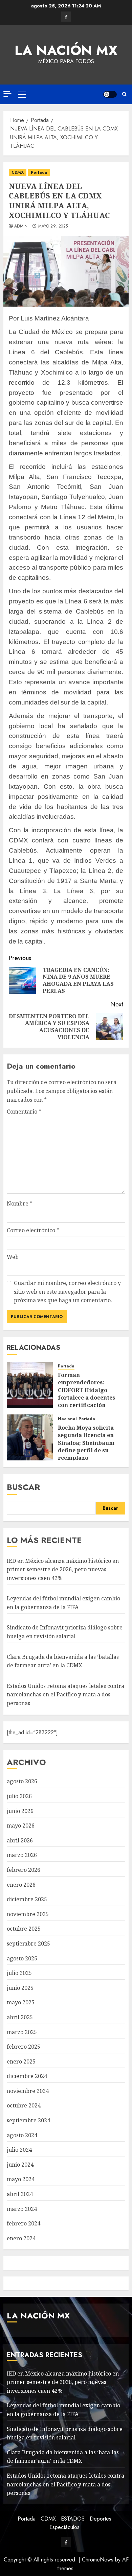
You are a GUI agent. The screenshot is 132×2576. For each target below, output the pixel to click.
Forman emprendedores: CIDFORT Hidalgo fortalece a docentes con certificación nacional (86, 1394)
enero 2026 (21, 1885)
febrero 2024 (24, 2223)
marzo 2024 (22, 2209)
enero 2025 (21, 2061)
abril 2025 (20, 2017)
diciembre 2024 (27, 2076)
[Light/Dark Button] (110, 94)
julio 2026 (19, 1796)
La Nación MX (66, 50)
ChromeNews (98, 2560)
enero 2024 (21, 2238)
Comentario (24, 1112)
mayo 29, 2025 (53, 226)
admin (21, 226)
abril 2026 (20, 1840)
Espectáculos (64, 2527)
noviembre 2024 (28, 2091)
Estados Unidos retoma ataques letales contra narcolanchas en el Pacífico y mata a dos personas (65, 1695)
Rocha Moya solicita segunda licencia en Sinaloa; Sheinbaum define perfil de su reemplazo (86, 1443)
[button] (22, 94)
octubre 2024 (24, 2105)
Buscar (23, 1487)
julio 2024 (19, 2150)
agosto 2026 (22, 1781)
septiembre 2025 (28, 1943)
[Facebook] (66, 17)
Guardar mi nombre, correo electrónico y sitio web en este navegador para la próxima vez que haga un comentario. (67, 1292)
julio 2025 (19, 1973)
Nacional (67, 1419)
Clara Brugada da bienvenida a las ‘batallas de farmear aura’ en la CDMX (63, 2457)
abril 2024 (20, 2194)
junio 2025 (20, 1988)
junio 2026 (20, 1811)
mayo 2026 (21, 1826)
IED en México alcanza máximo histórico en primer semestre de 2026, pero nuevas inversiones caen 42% (63, 1569)
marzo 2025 (22, 2032)
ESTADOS (73, 2519)
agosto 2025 (22, 1958)
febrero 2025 (24, 2047)
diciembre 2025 (27, 1899)
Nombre (20, 1203)
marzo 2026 (22, 1855)
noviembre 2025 (28, 1914)
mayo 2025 (21, 2002)
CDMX (18, 172)
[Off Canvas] (7, 94)
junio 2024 (20, 2165)
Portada (39, 172)
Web (13, 1257)
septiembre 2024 (28, 2120)
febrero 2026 (24, 1870)
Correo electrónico (33, 1230)
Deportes (101, 2519)
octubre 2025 (24, 1929)
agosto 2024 (22, 2135)
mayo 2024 (21, 2179)
